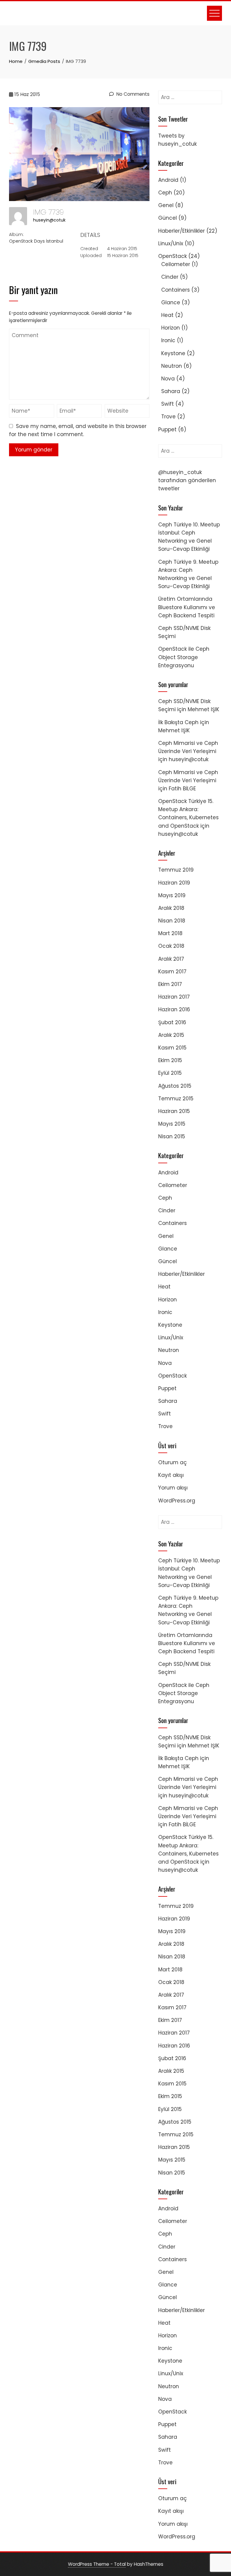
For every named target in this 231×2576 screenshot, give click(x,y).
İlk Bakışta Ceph (178, 722)
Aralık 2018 (171, 908)
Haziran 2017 (174, 997)
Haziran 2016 (174, 1009)
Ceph (165, 193)
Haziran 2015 (174, 1111)
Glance (171, 302)
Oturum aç (172, 1462)
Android (168, 180)
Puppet (167, 429)
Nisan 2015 (172, 1136)
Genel (166, 205)
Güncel (168, 218)
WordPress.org (177, 1501)
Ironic (168, 340)
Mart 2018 (170, 933)
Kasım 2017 (172, 972)
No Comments (132, 94)
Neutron (172, 366)
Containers (176, 290)
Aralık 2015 (171, 1035)
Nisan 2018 (172, 921)
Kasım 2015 (172, 1048)
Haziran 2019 (174, 883)
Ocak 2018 (171, 946)
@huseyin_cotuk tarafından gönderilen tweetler (187, 480)
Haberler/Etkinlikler (182, 231)
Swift (168, 404)
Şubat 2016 (172, 1022)
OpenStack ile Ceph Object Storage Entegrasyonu (184, 657)
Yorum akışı (173, 1488)
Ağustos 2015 (175, 1086)
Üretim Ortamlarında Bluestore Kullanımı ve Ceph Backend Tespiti (187, 607)
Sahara (171, 391)
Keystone (173, 353)
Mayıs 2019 (172, 895)
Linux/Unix (171, 243)
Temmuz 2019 (176, 870)
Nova (168, 379)
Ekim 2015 (170, 1060)
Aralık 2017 (171, 959)
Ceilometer (176, 264)
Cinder (170, 277)
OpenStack (172, 256)
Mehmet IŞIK (203, 709)
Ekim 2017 (170, 984)
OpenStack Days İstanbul (36, 241)
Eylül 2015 (170, 1073)
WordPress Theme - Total (97, 2564)
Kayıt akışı (171, 1475)
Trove (168, 417)
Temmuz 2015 (176, 1099)
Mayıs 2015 (172, 1124)
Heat (167, 315)
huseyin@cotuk (49, 220)
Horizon (171, 328)
